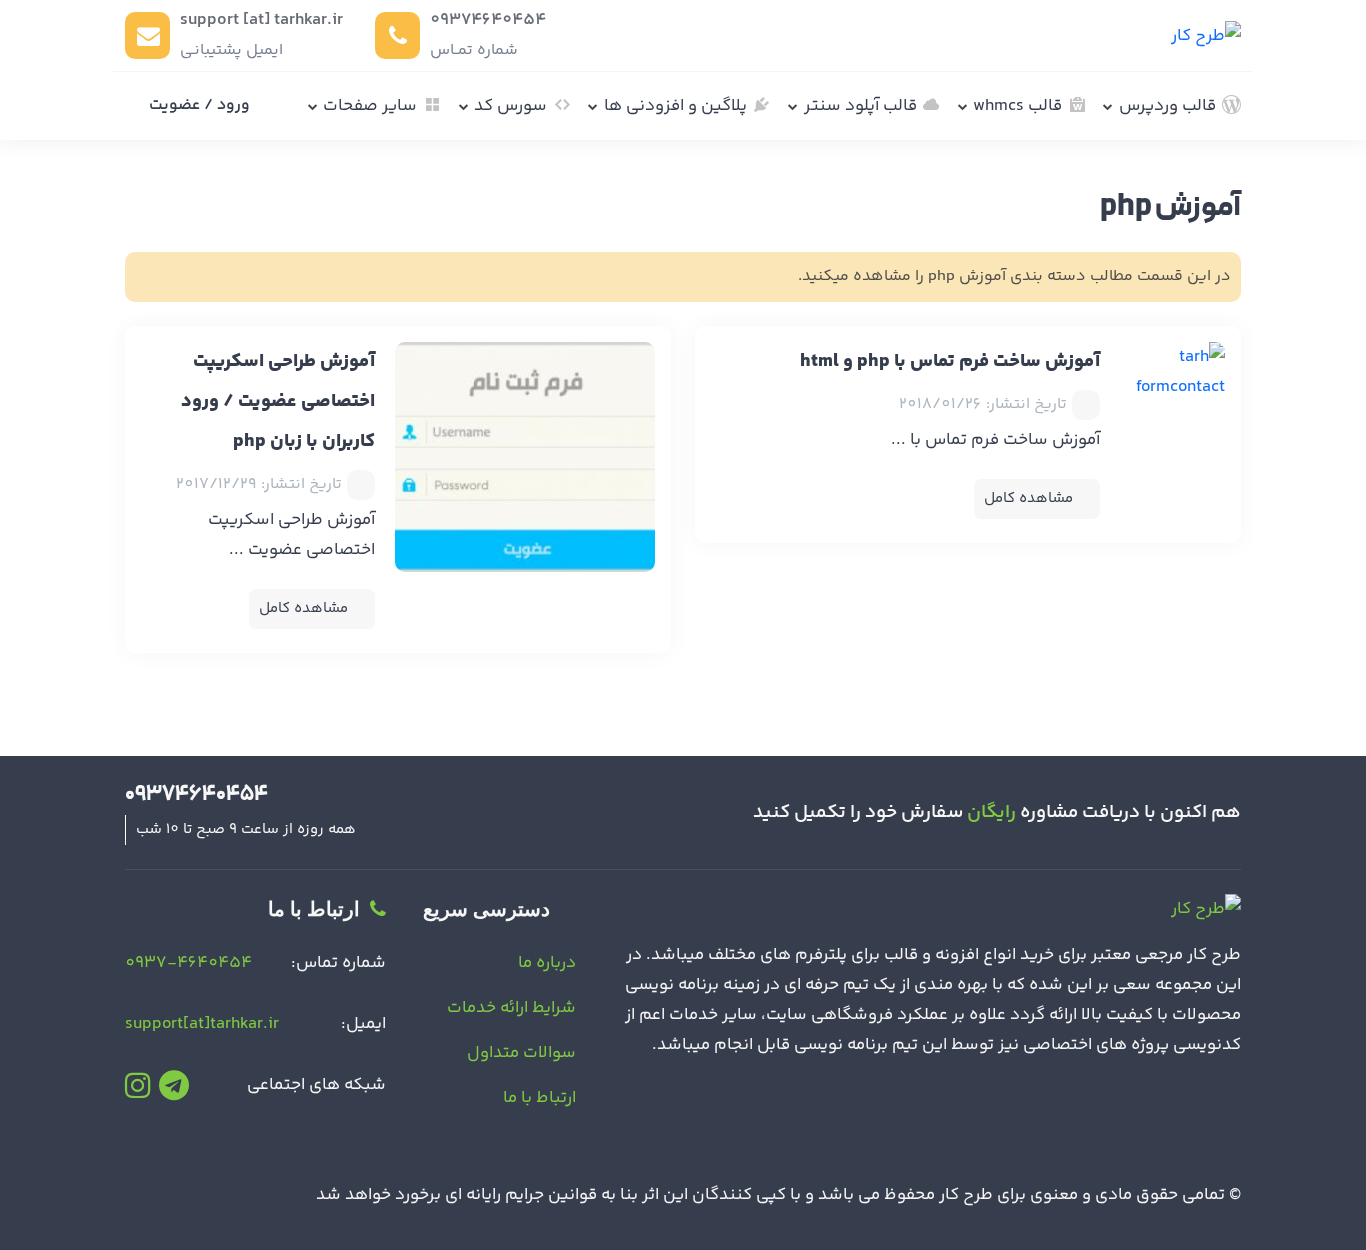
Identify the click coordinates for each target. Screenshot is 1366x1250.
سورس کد (510, 106)
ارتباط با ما (539, 1098)
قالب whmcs (1017, 106)
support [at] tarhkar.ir (261, 20)
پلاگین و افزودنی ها (675, 106)
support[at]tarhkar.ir (202, 1024)
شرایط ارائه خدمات (511, 1008)
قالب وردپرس (1167, 106)
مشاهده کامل (1028, 498)
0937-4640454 (188, 963)
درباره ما (547, 963)
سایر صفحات (370, 106)
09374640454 (488, 20)
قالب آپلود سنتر (860, 106)
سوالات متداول (521, 1053)
